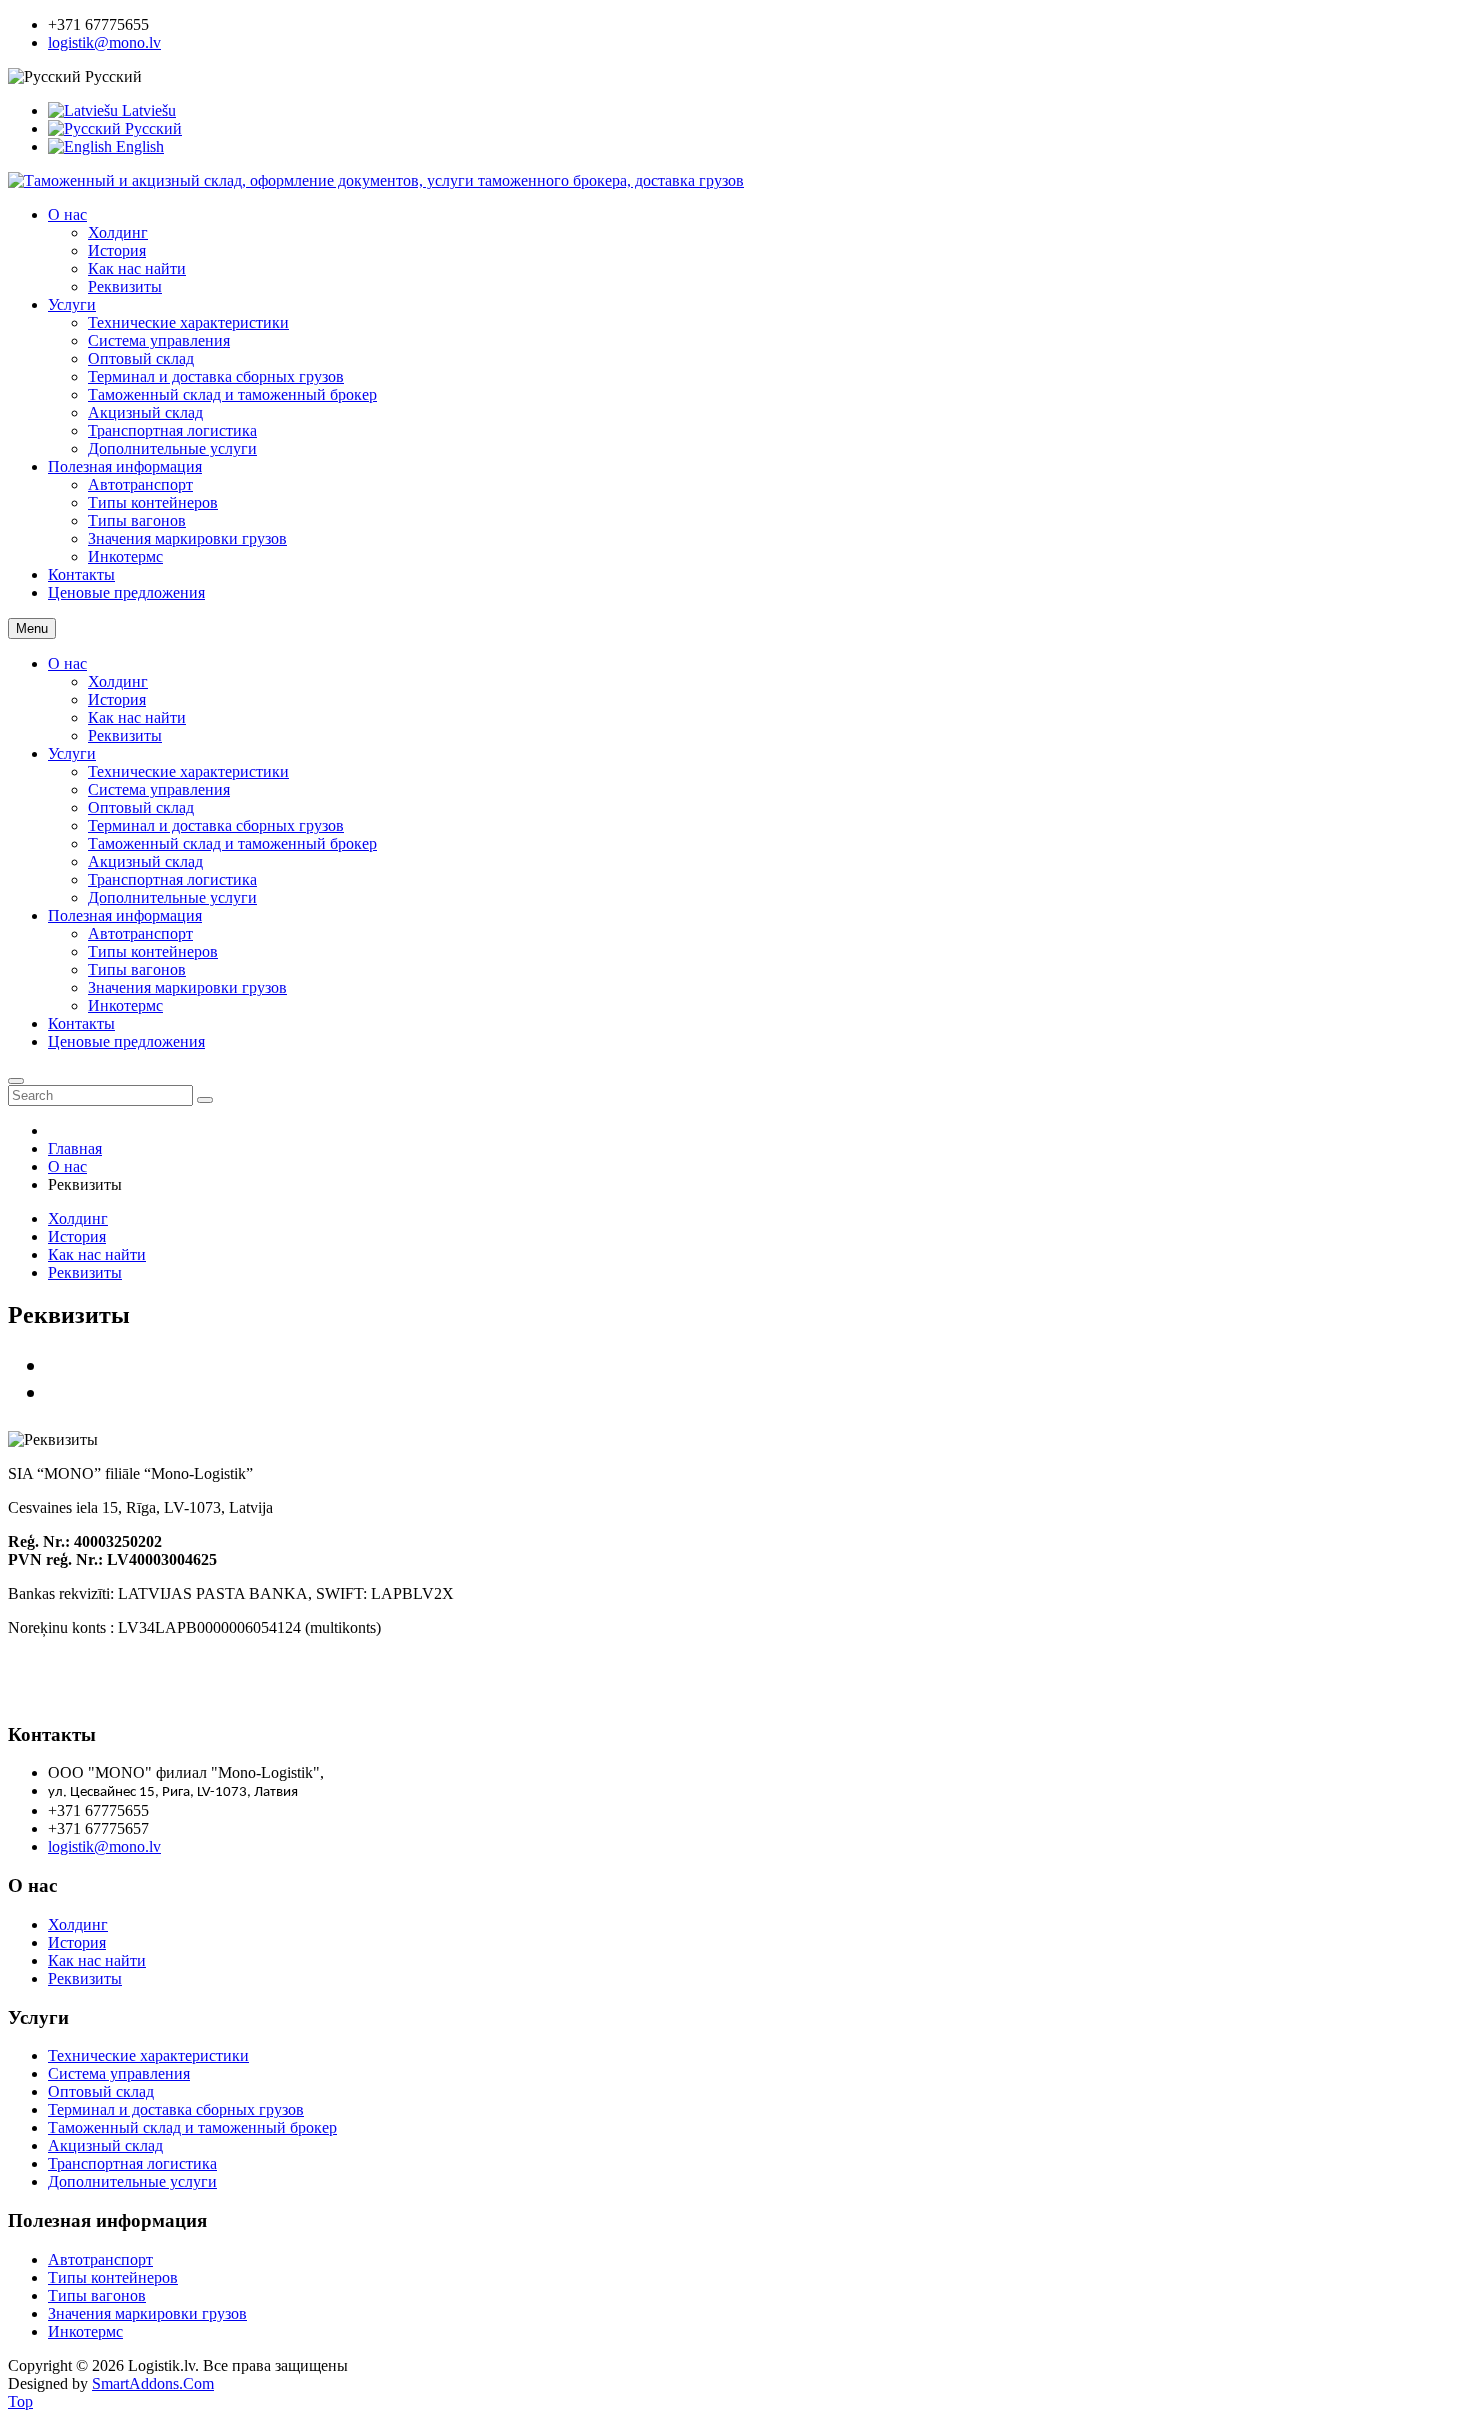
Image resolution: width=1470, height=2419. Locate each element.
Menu (32, 628)
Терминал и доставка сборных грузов (216, 825)
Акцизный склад (145, 861)
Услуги (72, 753)
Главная (75, 1148)
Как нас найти (137, 717)
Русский (151, 128)
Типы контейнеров (153, 951)
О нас (67, 663)
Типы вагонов (137, 969)
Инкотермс (125, 1005)
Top (20, 2401)
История (117, 699)
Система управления (159, 789)
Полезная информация (125, 915)
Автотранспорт (140, 933)
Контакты (81, 1023)
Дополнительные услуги (172, 897)
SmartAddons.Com (153, 2383)
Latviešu (147, 110)
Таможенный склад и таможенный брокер (232, 843)
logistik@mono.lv (104, 42)
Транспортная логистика (172, 879)
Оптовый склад (141, 807)
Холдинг (118, 681)
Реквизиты (125, 735)
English (138, 146)
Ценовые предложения (126, 1041)
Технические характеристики (188, 771)
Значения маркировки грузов (187, 987)
